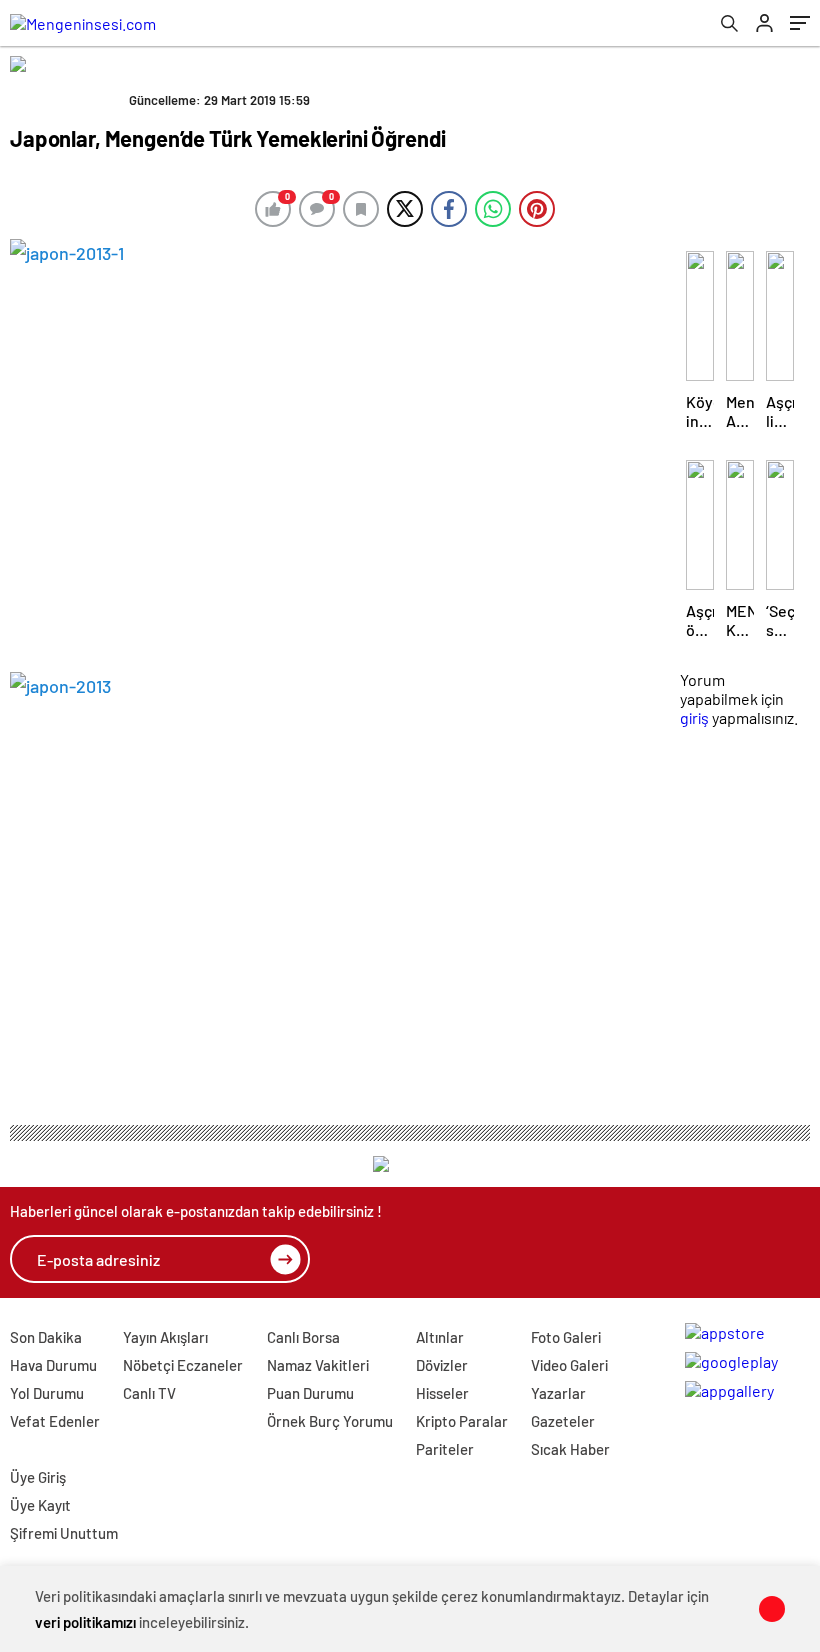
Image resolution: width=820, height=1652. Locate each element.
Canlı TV (149, 1393)
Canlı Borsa (303, 1337)
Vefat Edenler (55, 1421)
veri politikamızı (85, 1622)
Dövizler (442, 1365)
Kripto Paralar (462, 1421)
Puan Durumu (310, 1393)
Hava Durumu (53, 1365)
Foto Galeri (566, 1337)
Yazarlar (558, 1393)
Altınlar (440, 1337)
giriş (694, 717)
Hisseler (442, 1393)
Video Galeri (569, 1365)
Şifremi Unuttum (64, 1533)
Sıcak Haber (570, 1449)
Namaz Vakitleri (318, 1365)
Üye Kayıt (40, 1505)
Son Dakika (46, 1337)
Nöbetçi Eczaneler (183, 1365)
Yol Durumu (47, 1393)
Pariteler (445, 1449)
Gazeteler (563, 1421)
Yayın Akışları (165, 1337)
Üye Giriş (38, 1477)
